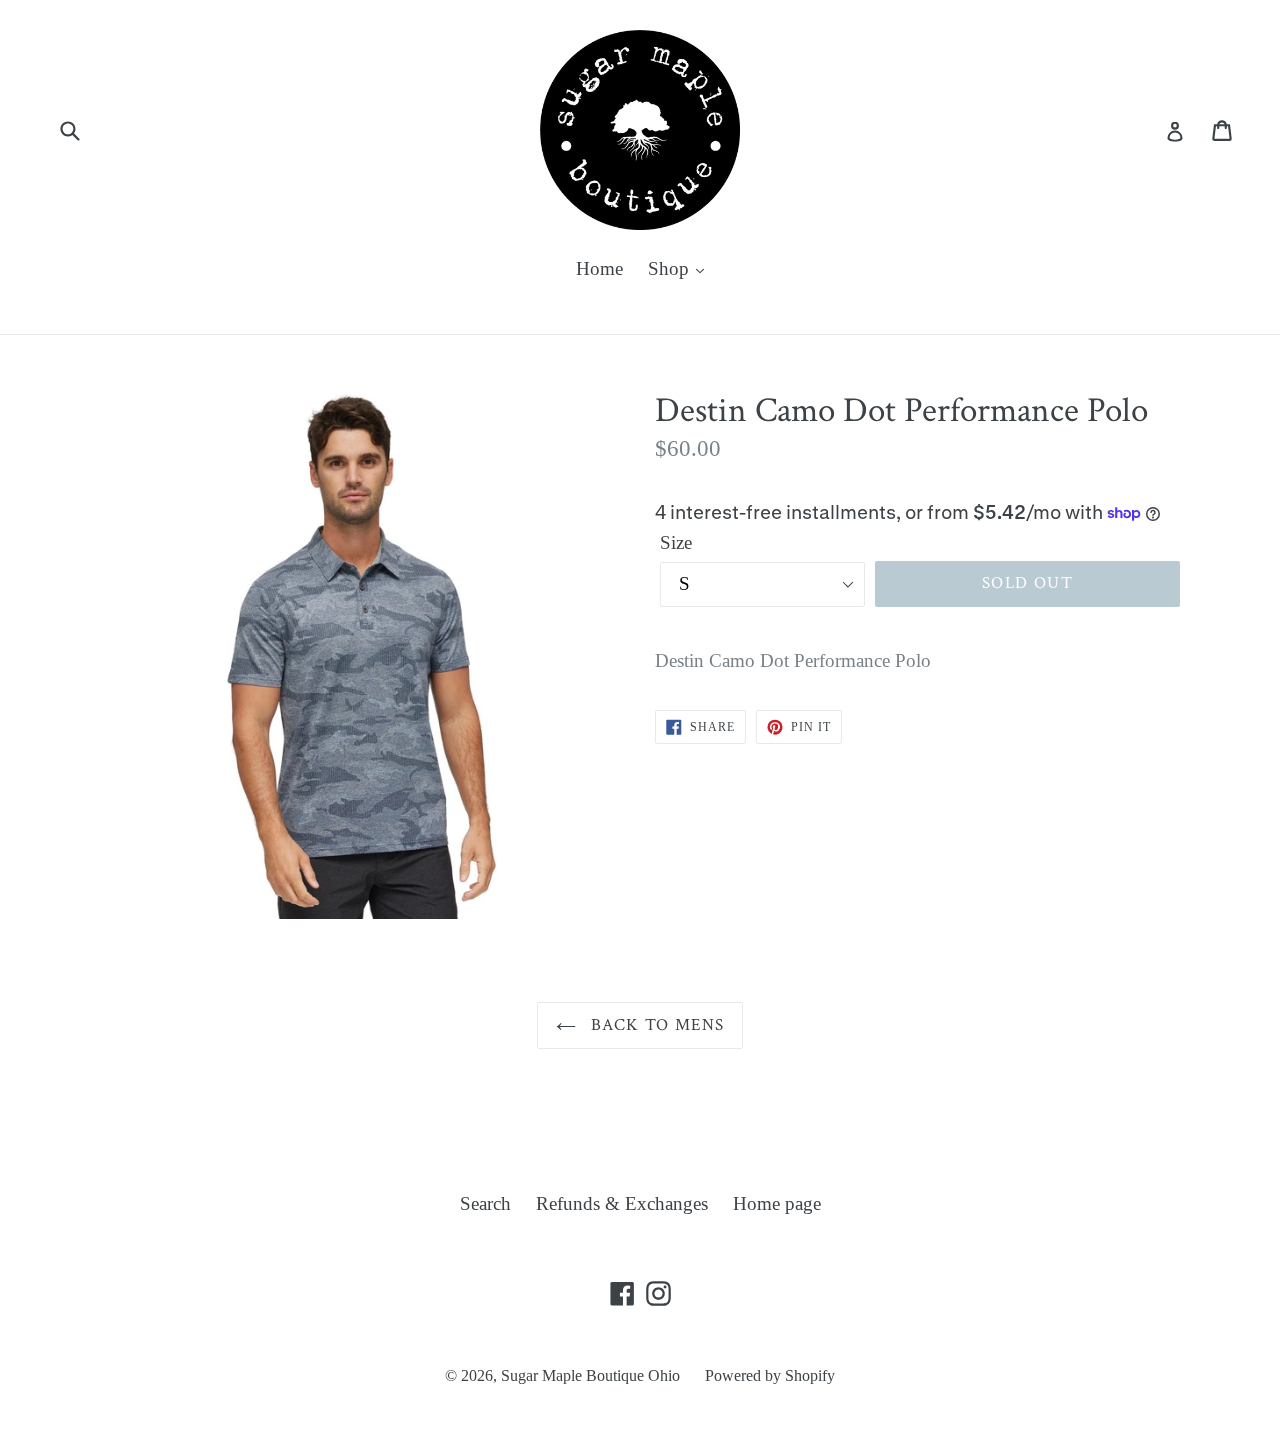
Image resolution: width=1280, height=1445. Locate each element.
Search (485, 1203)
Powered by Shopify (770, 1375)
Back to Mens (655, 1025)
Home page (777, 1203)
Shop (671, 268)
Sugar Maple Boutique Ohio (590, 1375)
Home (599, 268)
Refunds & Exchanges (622, 1203)
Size (676, 542)
